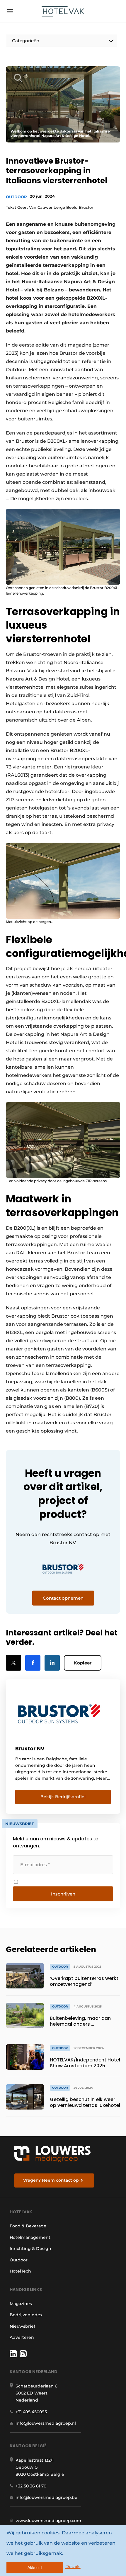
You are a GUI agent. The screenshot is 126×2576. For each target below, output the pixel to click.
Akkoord (35, 2568)
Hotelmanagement (30, 2237)
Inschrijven (63, 1894)
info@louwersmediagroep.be (46, 2497)
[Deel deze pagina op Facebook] (33, 1663)
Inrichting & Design (30, 2249)
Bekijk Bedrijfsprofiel (63, 1797)
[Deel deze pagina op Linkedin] (52, 1663)
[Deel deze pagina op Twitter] (13, 1663)
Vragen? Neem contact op (51, 2180)
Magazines (21, 2304)
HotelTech (20, 2271)
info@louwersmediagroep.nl (46, 2423)
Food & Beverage (28, 2226)
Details (73, 2566)
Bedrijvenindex (26, 2315)
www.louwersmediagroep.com (48, 2521)
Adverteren (22, 2337)
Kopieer (83, 1663)
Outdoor (16, 197)
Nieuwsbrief (22, 2326)
